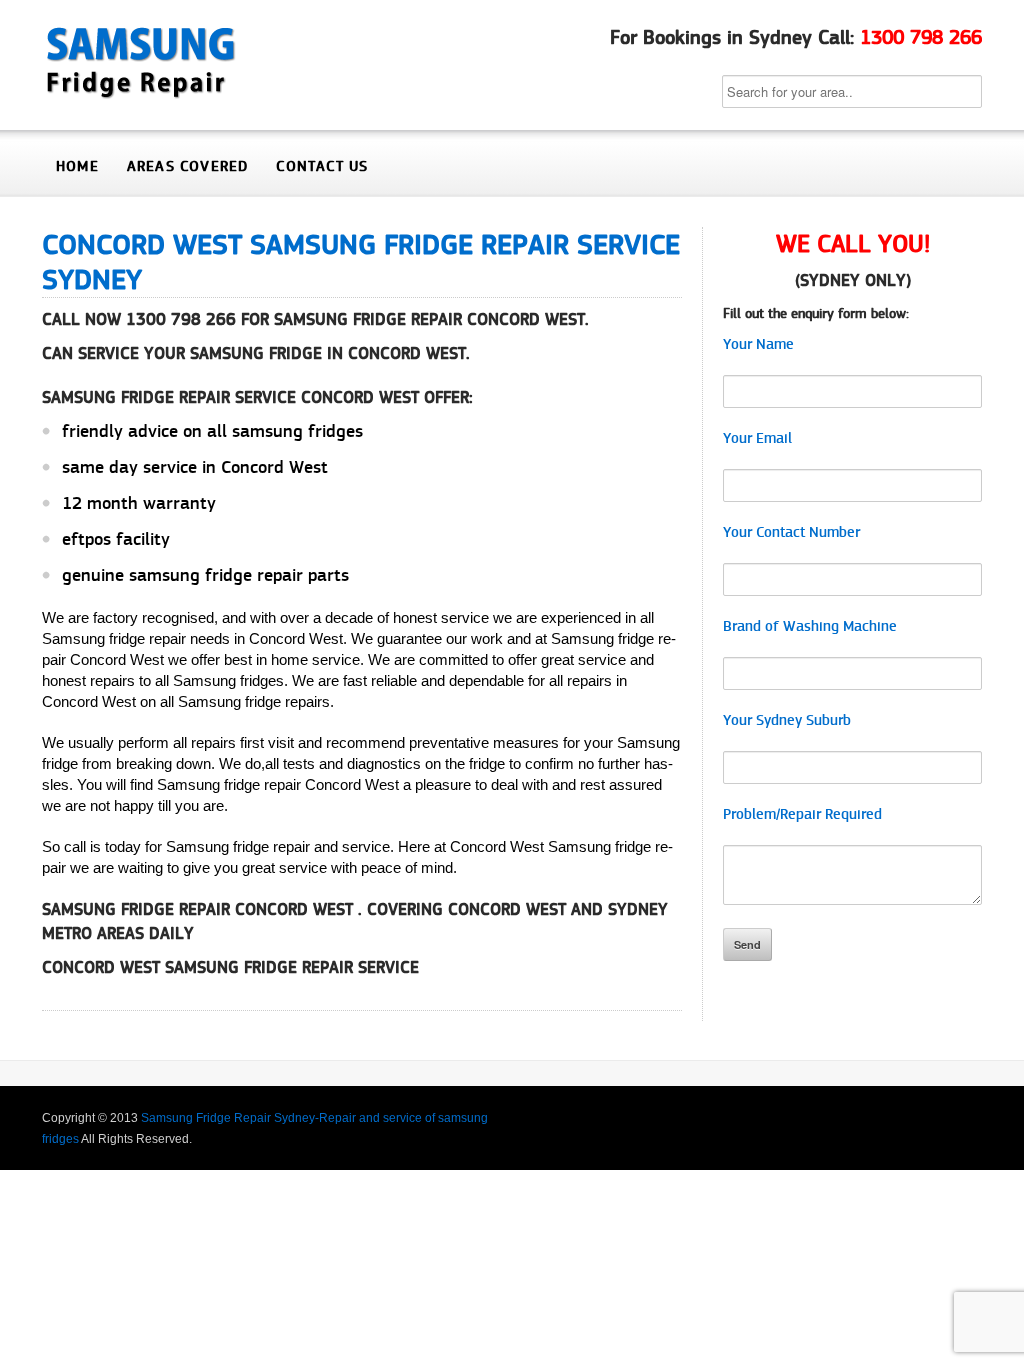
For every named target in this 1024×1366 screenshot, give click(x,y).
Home (77, 166)
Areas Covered (188, 166)
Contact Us (322, 166)
